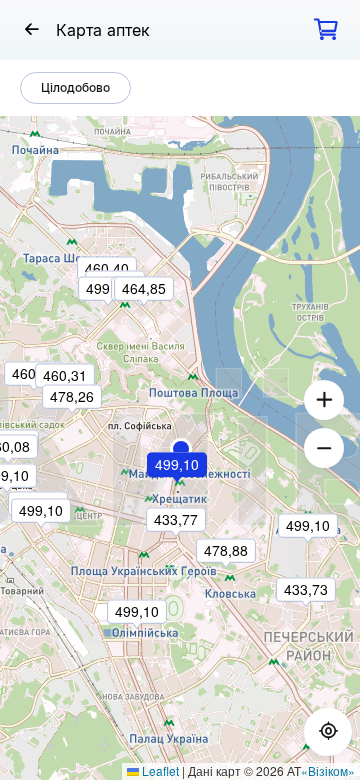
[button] (181, 449)
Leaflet (159, 770)
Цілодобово (75, 87)
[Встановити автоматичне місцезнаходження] (328, 732)
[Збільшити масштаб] (324, 400)
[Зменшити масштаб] (324, 448)
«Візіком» (328, 770)
